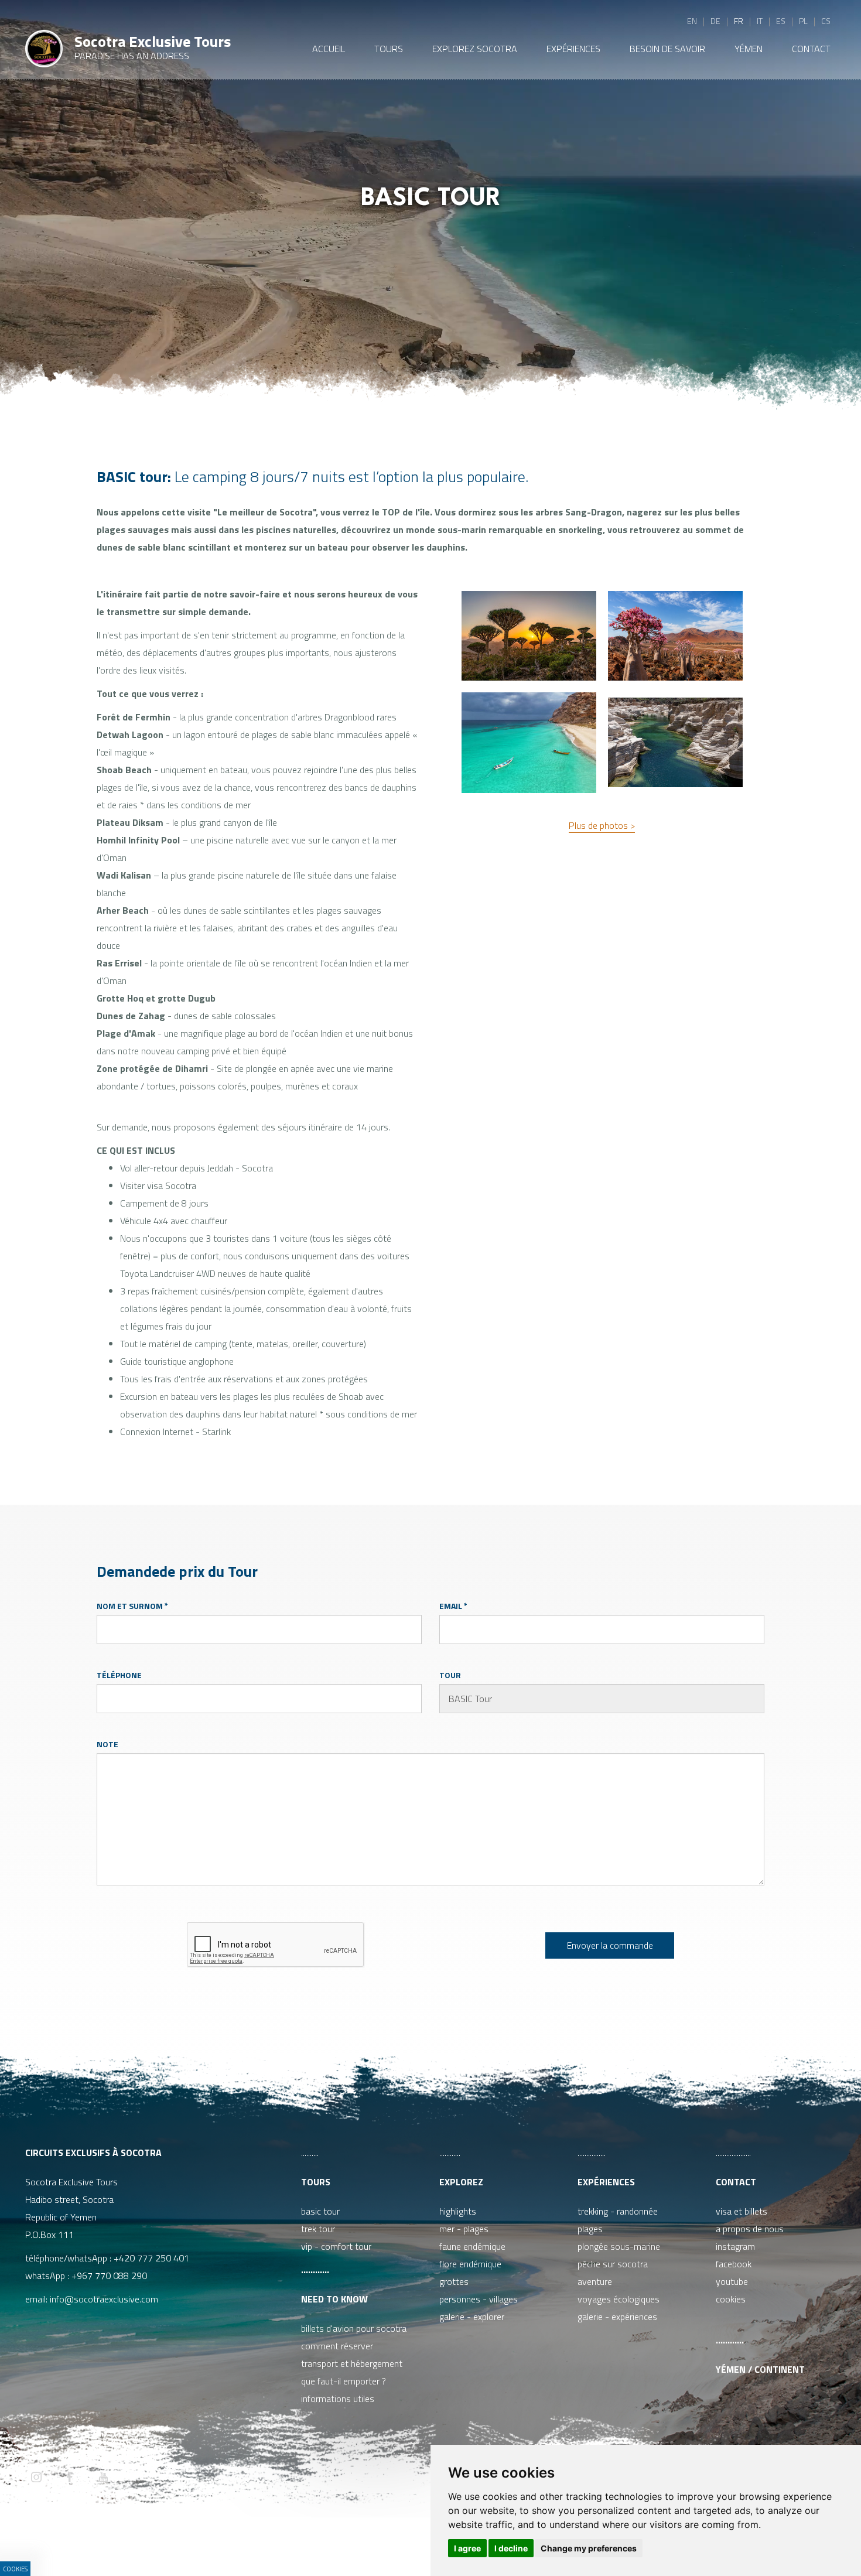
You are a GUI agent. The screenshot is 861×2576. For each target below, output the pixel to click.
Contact (736, 2182)
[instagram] (36, 2478)
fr (739, 21)
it (760, 21)
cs (826, 21)
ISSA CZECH (339, 2543)
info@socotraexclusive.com (106, 2299)
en (692, 21)
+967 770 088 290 (109, 2276)
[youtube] (103, 2478)
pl (803, 21)
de (715, 21)
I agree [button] (467, 2548)
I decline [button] (511, 2548)
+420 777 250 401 (151, 2258)
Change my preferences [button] (589, 2548)
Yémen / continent (760, 2369)
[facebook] (70, 2478)
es (781, 21)
